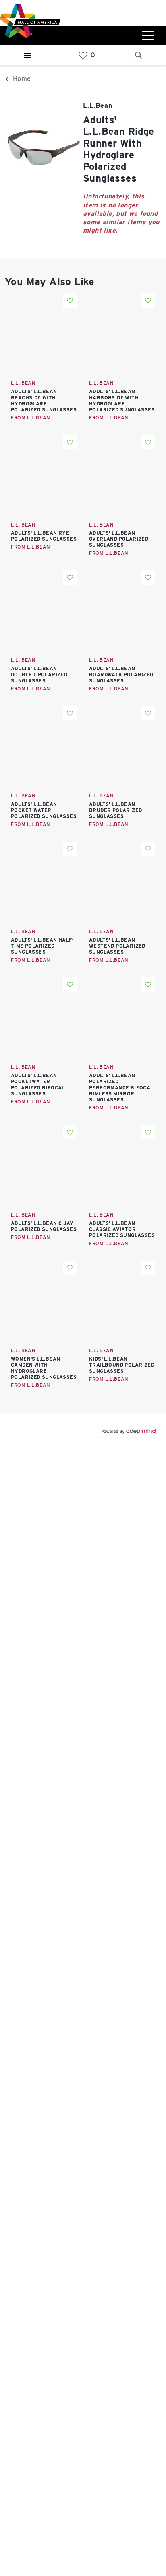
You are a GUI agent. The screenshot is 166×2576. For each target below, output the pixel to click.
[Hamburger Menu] (27, 55)
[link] (83, 55)
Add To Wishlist (70, 301)
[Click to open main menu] (147, 35)
